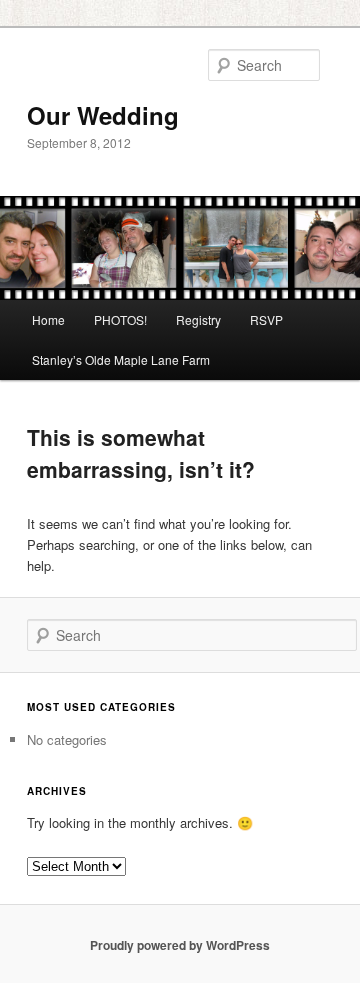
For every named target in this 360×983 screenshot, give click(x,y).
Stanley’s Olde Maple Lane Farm (121, 359)
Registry (198, 319)
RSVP (266, 319)
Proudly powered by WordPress (180, 945)
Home (48, 319)
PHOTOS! (120, 319)
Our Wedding (103, 115)
